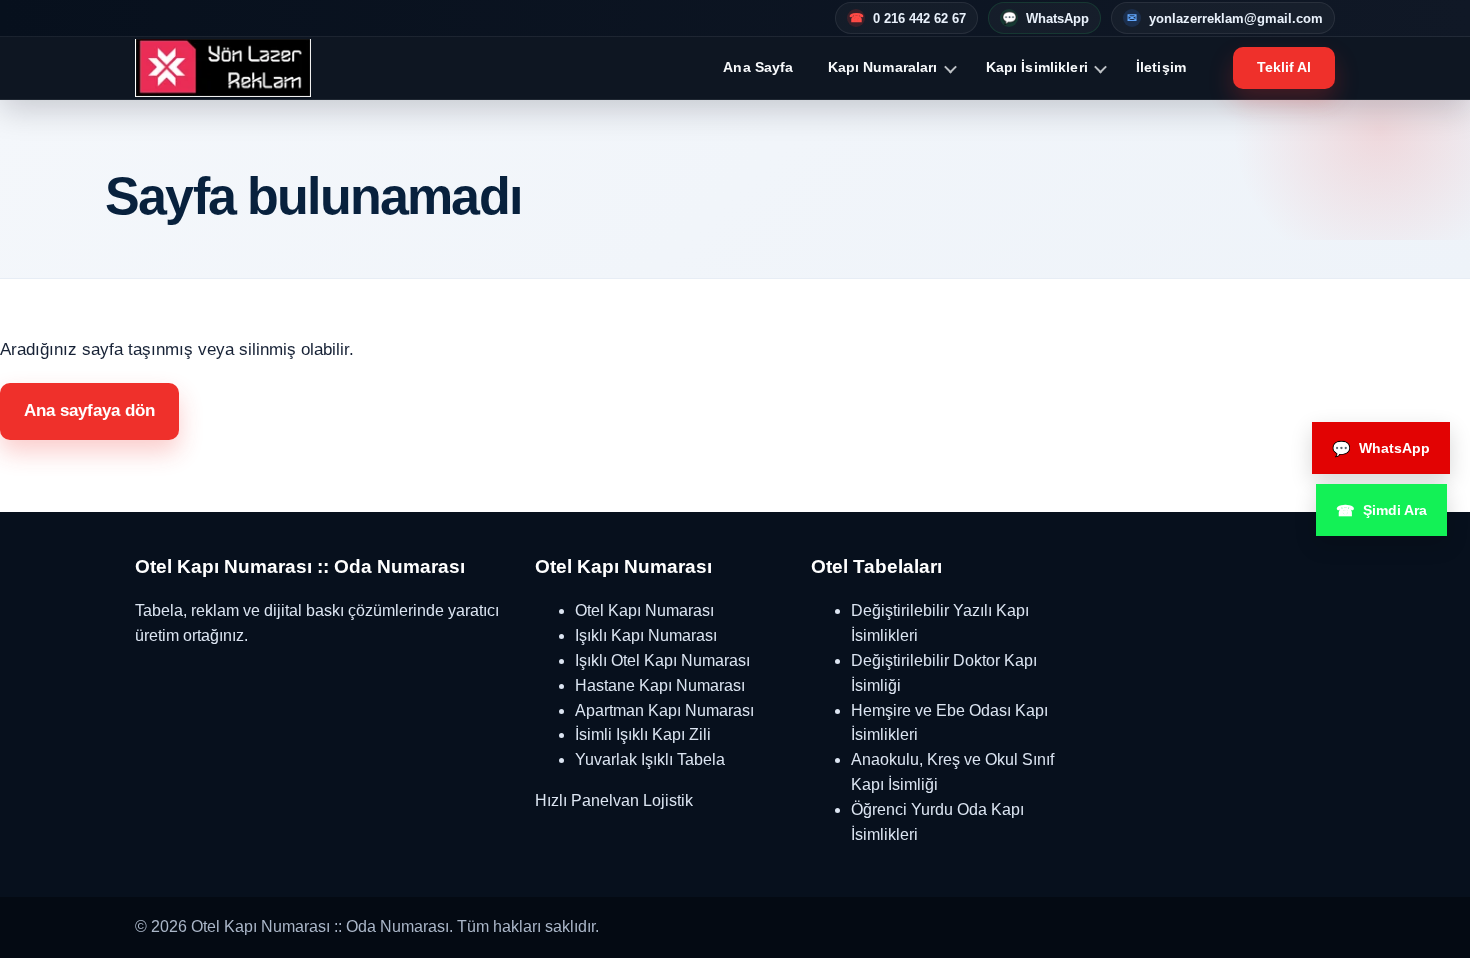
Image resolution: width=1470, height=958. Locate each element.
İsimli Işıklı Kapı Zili (643, 734)
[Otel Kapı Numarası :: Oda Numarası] (223, 68)
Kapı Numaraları (883, 67)
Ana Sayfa (758, 67)
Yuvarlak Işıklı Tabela (650, 759)
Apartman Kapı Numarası (664, 710)
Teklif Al (1284, 67)
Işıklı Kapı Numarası (646, 635)
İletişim (1161, 67)
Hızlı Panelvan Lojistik (614, 800)
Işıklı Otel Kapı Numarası (662, 660)
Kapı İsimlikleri (1037, 67)
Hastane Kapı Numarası (660, 685)
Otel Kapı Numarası (644, 610)
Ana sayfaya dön (89, 410)
